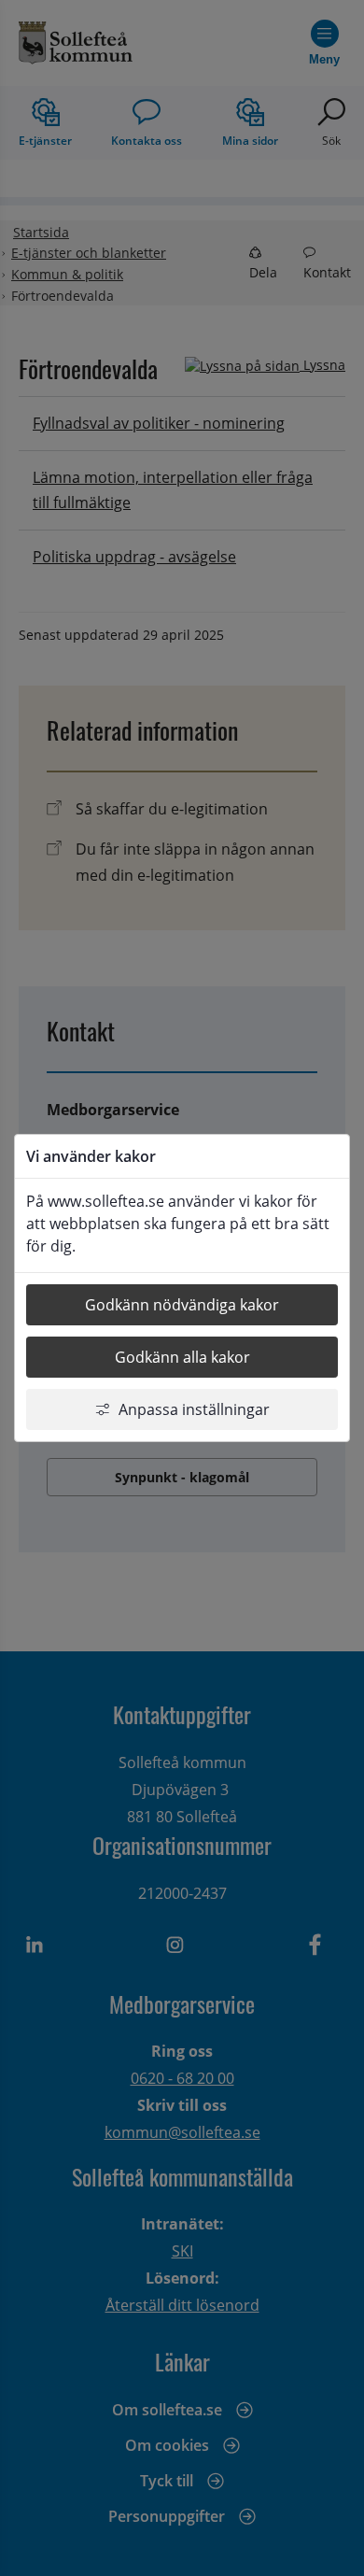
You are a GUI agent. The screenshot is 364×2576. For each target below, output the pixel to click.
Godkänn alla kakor (182, 1357)
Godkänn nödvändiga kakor (182, 1305)
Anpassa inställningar (194, 1409)
